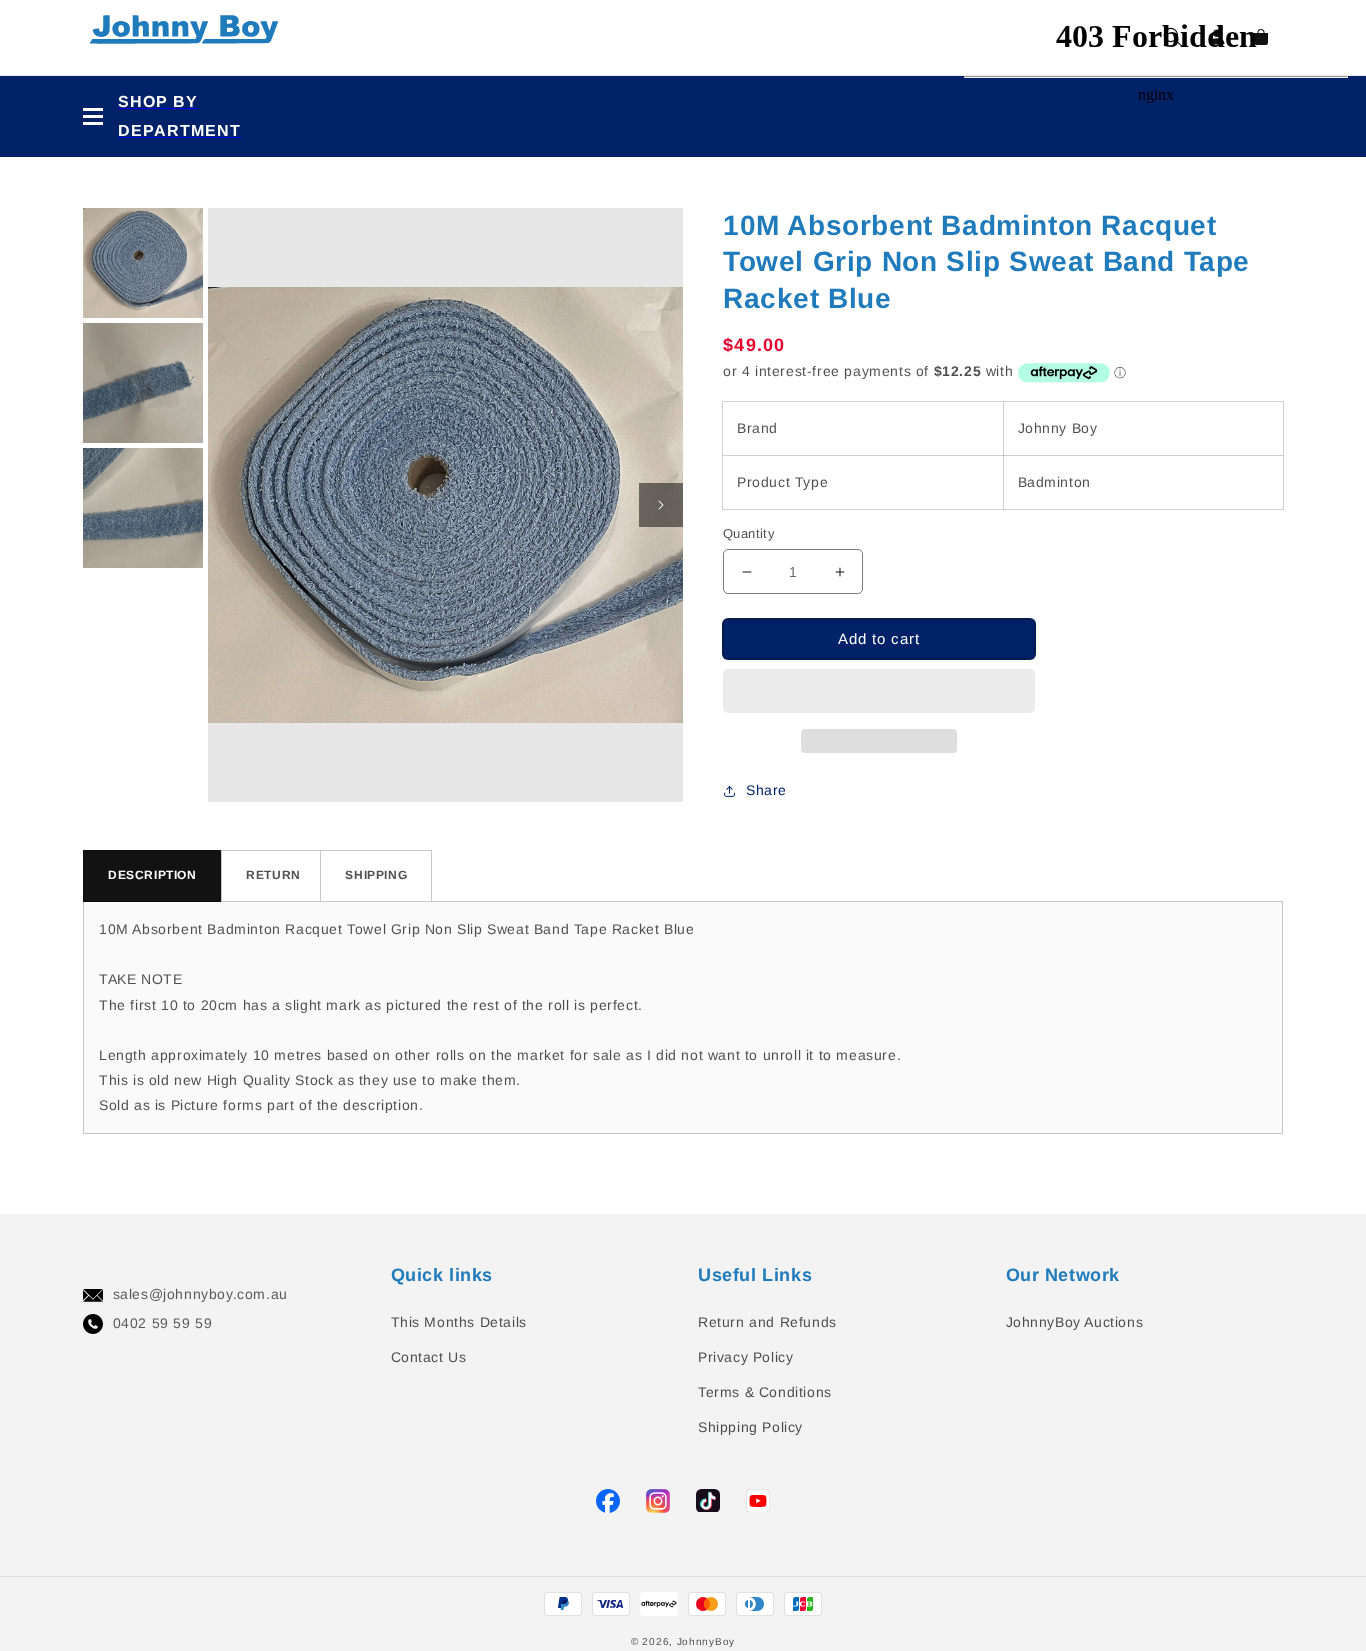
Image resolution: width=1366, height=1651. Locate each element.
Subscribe (39, 765)
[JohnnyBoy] (188, 37)
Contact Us (429, 1357)
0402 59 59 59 (163, 1323)
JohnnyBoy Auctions (1075, 1322)
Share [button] (766, 790)
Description (152, 875)
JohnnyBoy (706, 1641)
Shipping (376, 875)
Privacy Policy (745, 1357)
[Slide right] (661, 505)
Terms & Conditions (765, 1392)
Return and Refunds (767, 1322)
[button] (879, 691)
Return (273, 875)
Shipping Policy (750, 1427)
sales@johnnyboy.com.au (200, 1294)
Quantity (749, 533)
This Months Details (459, 1322)
